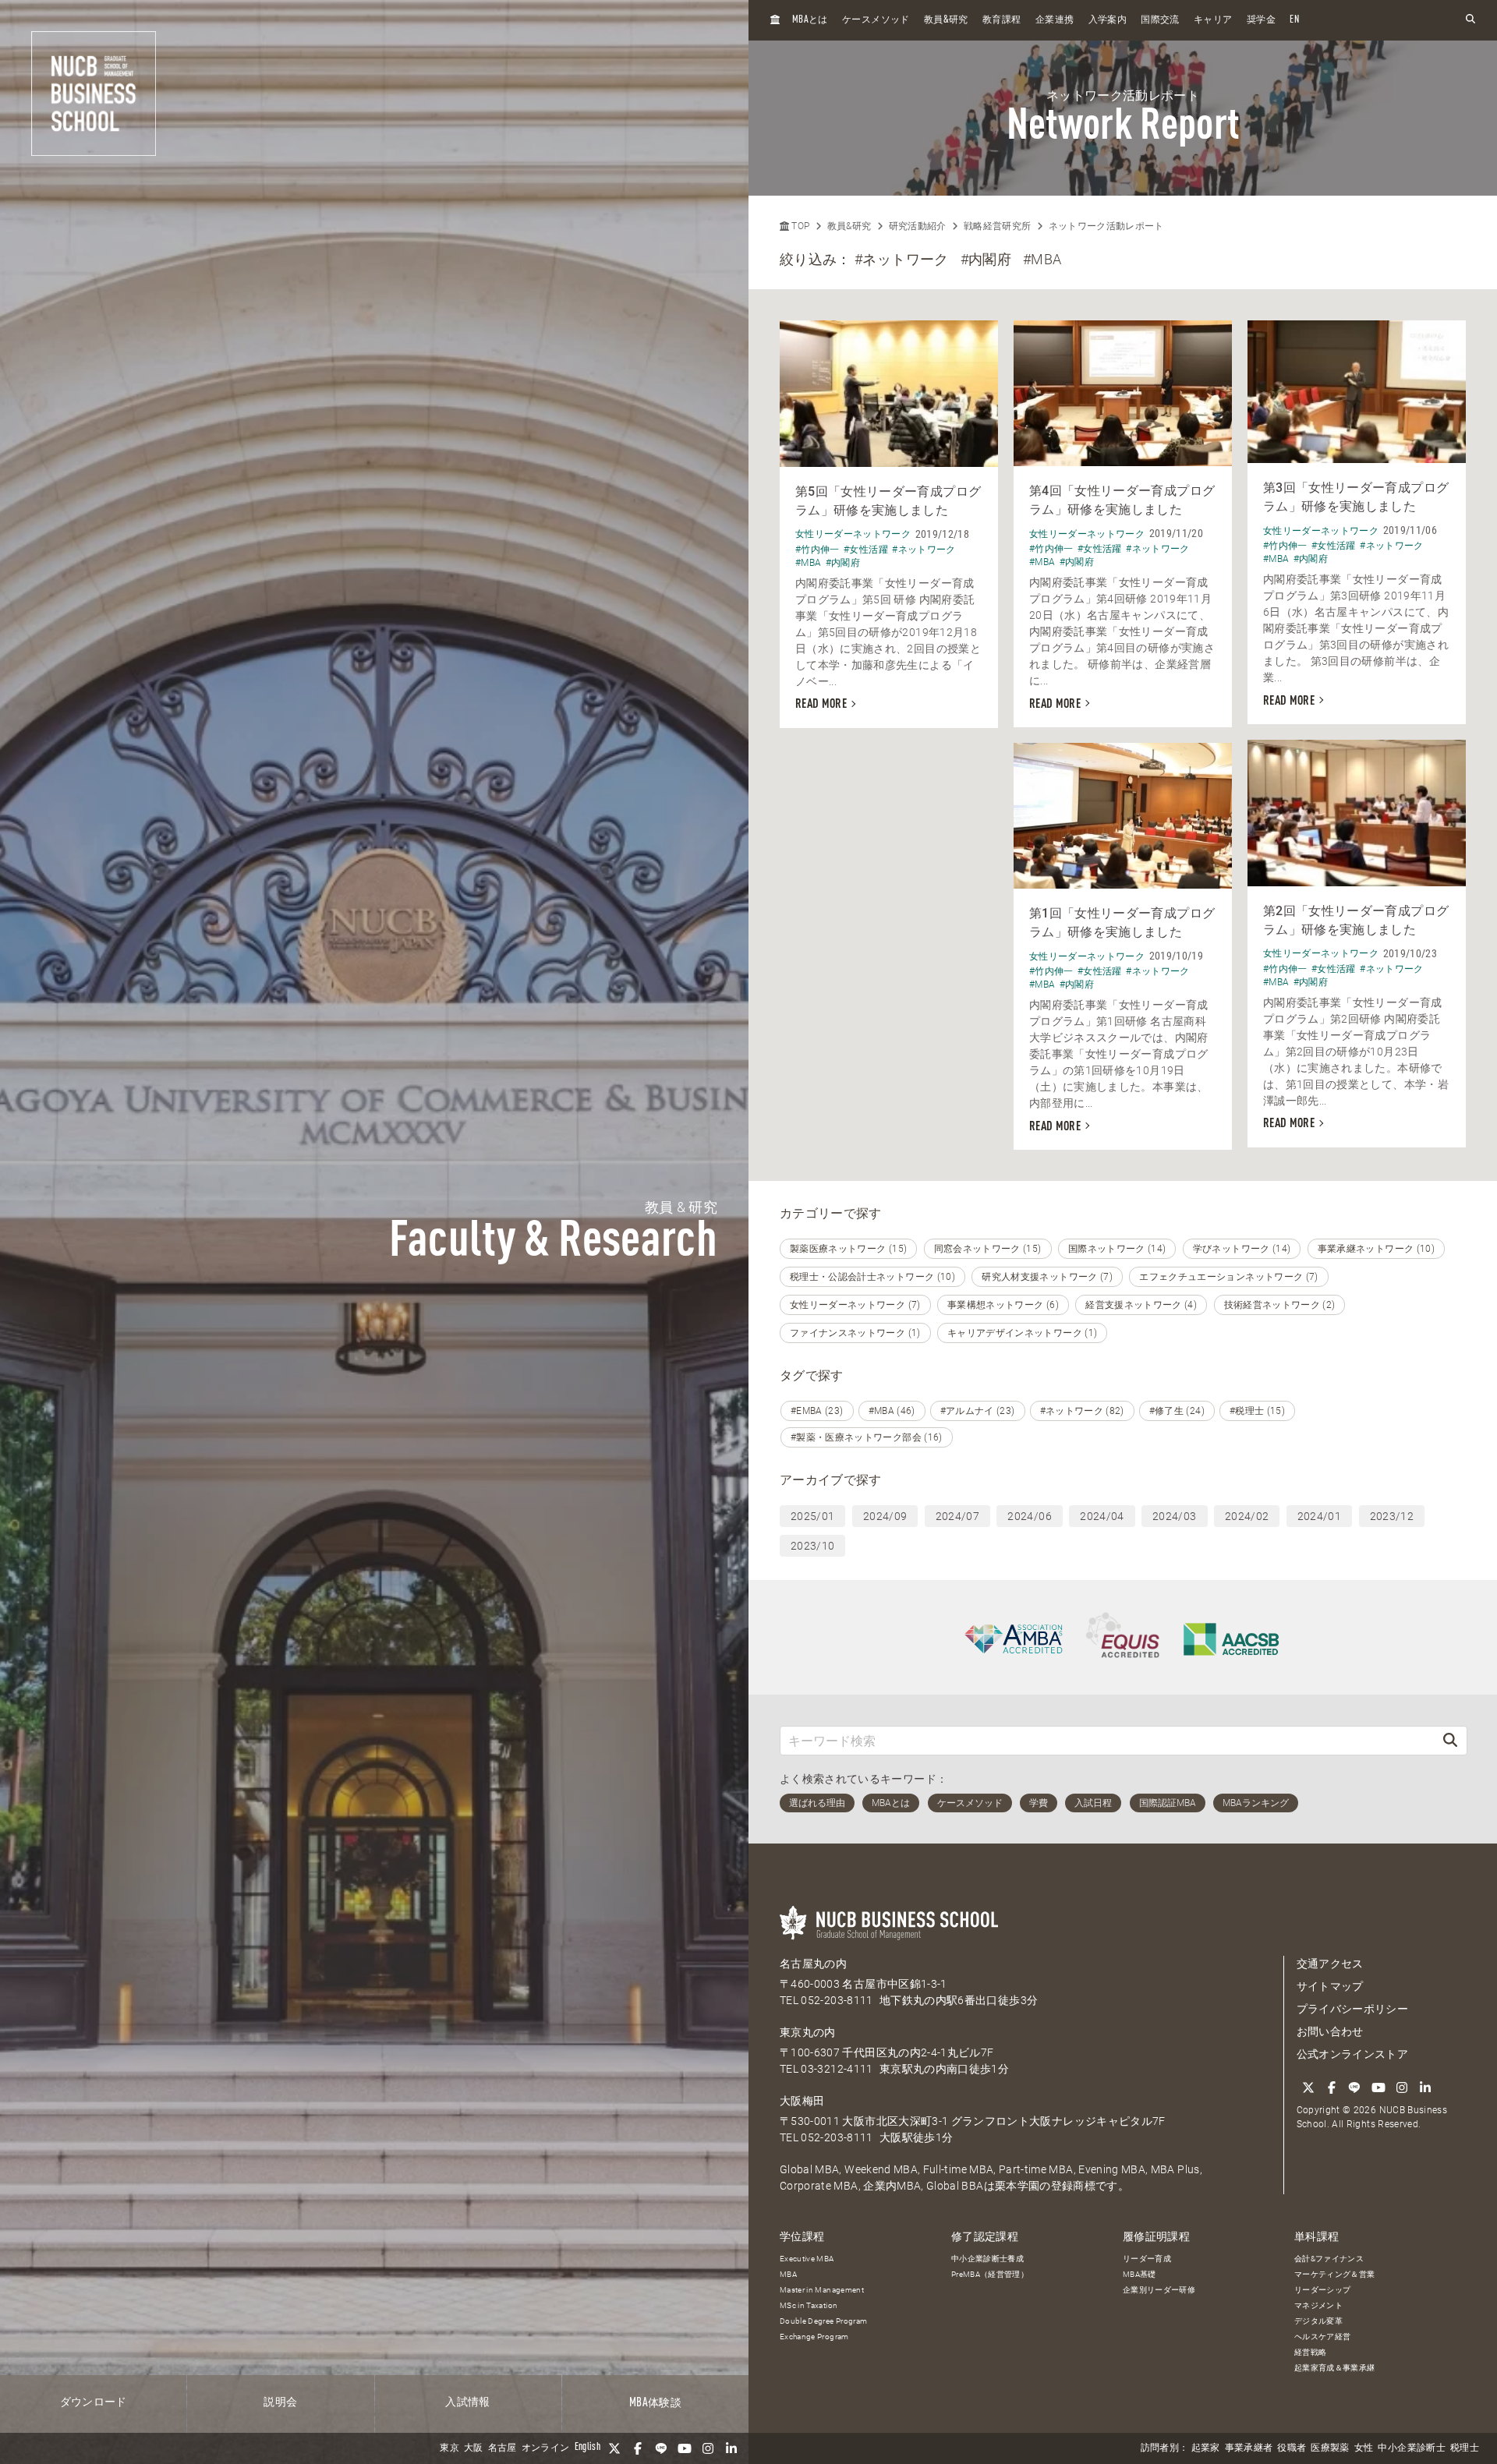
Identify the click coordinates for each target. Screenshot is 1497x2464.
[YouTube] (685, 2448)
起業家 (1206, 2448)
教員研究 (946, 20)
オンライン (546, 2448)
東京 (449, 2448)
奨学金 (1261, 20)
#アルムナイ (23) (978, 1411)
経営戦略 (1310, 2352)
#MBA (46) (892, 1411)
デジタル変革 (1318, 2321)
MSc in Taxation (809, 2305)
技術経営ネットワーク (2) (1280, 1305)
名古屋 (503, 2448)
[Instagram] (708, 2448)
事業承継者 (1249, 2448)
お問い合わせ (1330, 2031)
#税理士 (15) (1257, 1411)
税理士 (1465, 2448)
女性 (1364, 2448)
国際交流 (1160, 20)
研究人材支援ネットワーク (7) (1047, 1277)
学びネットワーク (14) (1242, 1249)
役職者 (1292, 2448)
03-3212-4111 (837, 2069)
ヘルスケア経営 (1322, 2337)
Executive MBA (807, 2259)
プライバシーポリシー (1353, 2009)
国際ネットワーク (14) (1117, 1249)
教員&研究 (849, 226)
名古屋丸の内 (813, 1964)
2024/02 (1247, 1516)
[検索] (1450, 1740)
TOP (799, 226)
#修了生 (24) (1177, 1411)
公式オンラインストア (1353, 2054)
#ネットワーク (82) (1082, 1411)
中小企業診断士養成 (987, 2259)
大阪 (474, 2448)
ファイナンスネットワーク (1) (855, 1333)
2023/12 (1392, 1516)
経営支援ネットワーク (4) (1141, 1305)
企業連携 (1055, 20)
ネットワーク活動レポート (1106, 226)
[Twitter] (614, 2448)
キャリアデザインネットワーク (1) (1022, 1333)
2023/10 (812, 1546)
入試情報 (467, 2402)
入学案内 (1108, 20)
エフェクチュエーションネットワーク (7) (1228, 1277)
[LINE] (661, 2448)
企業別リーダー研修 (1159, 2290)
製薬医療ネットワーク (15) (848, 1249)
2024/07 (957, 1516)
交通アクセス (1330, 1964)
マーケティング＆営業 (1335, 2274)
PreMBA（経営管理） (990, 2274)
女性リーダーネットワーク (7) (855, 1305)
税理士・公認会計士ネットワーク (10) (872, 1277)
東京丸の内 (808, 2032)
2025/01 (812, 1516)
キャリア (1213, 20)
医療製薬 (1330, 2448)
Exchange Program (814, 2337)
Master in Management (822, 2290)
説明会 (280, 2402)
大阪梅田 (802, 2101)
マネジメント (1318, 2305)
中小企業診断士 (1411, 2448)
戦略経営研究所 (997, 226)
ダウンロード (94, 2402)
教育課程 (1002, 20)
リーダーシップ (1322, 2290)
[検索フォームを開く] (1470, 20)
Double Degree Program (823, 2321)
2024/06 (1029, 1516)
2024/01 (1319, 1516)
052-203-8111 (837, 2000)
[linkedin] (731, 2448)
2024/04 (1102, 1516)
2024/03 (1174, 1516)
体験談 (655, 2403)
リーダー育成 (1147, 2259)
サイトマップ (1330, 1986)
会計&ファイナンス (1329, 2259)
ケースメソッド (876, 20)
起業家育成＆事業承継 (1335, 2368)
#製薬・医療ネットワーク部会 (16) (867, 1437)
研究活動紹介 (918, 226)
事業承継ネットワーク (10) (1376, 1249)
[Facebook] (638, 2448)
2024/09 (885, 1516)
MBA (788, 2274)
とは (810, 20)
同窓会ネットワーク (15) (988, 1249)
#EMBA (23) (817, 1411)
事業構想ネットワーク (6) (1003, 1305)
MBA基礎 (1140, 2274)
